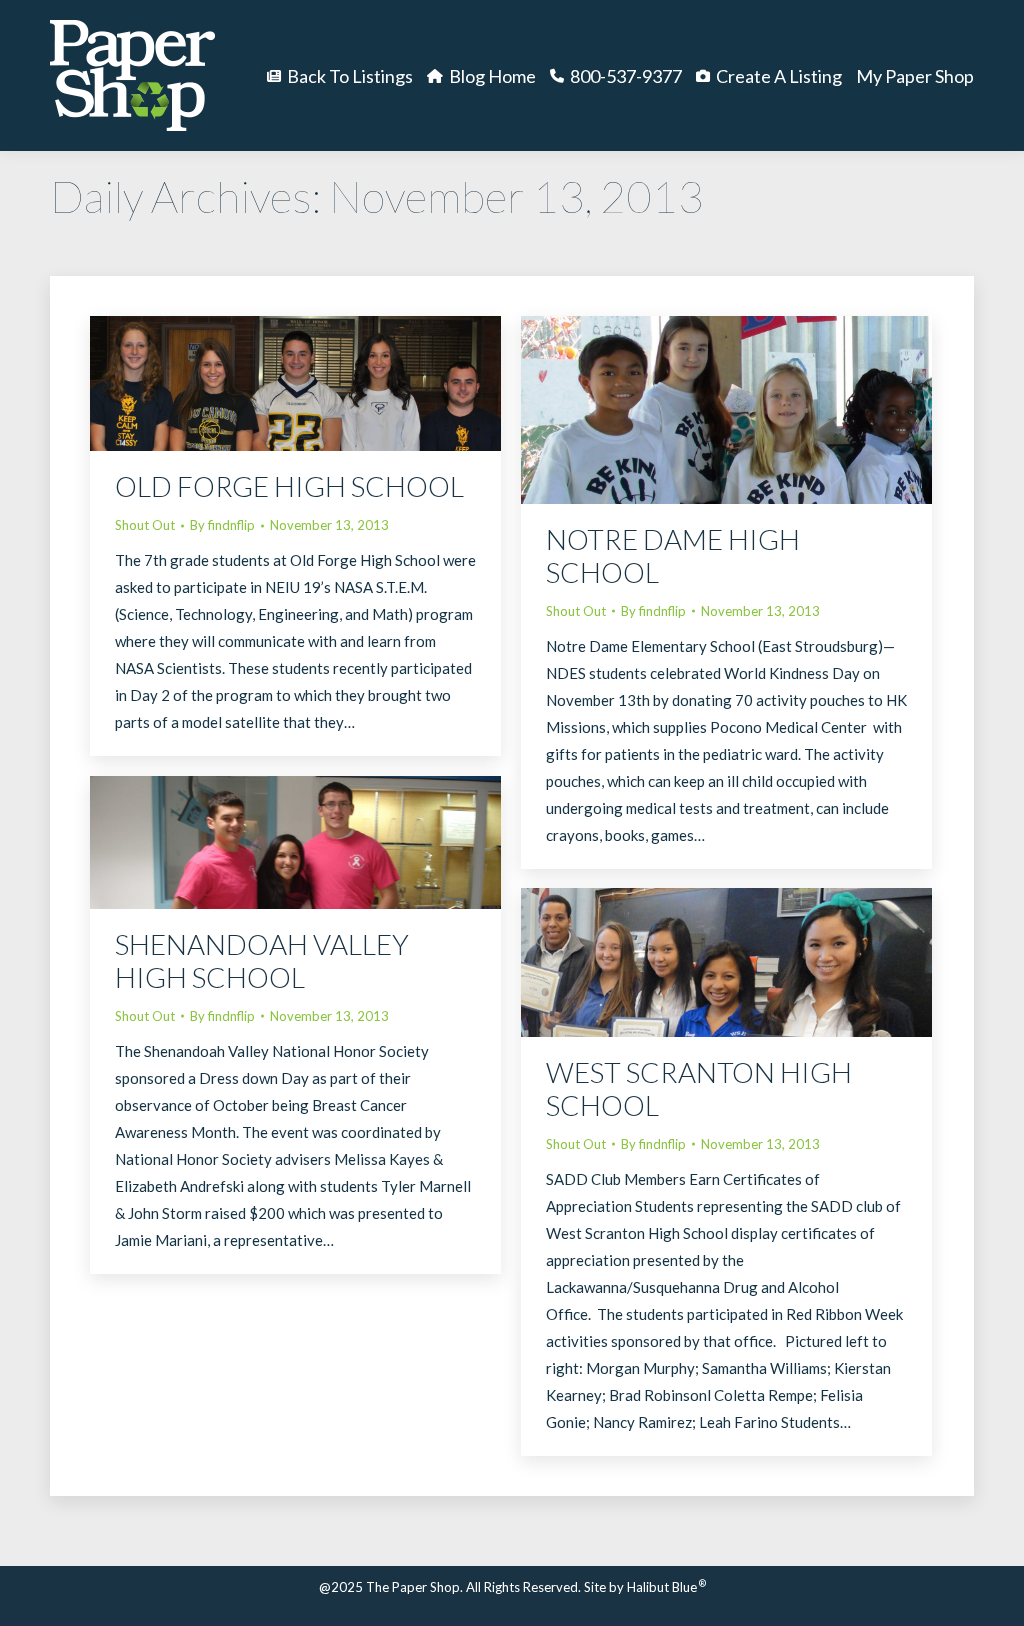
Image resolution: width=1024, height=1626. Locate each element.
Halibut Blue (666, 1587)
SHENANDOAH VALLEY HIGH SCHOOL (262, 960)
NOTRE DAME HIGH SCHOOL (673, 555)
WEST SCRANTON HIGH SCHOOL (699, 1088)
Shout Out (145, 525)
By (222, 525)
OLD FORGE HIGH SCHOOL (289, 486)
